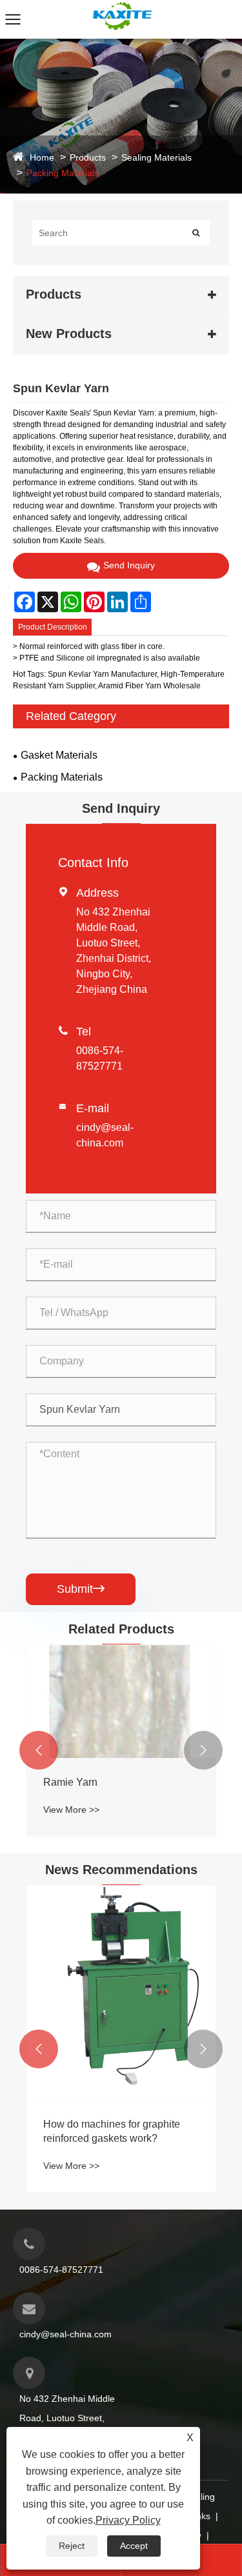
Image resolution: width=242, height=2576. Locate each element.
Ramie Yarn (70, 1782)
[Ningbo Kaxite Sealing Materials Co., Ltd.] (121, 6)
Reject (72, 2546)
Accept (134, 2546)
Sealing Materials (156, 157)
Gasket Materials (59, 755)
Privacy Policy (128, 2520)
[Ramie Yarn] (121, 1702)
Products (88, 157)
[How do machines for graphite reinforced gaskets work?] (121, 1993)
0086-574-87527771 (61, 2270)
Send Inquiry (129, 565)
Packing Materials (63, 173)
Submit (81, 1589)
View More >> (71, 1810)
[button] (39, 1750)
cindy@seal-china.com (66, 2334)
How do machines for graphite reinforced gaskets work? (112, 2131)
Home (42, 157)
